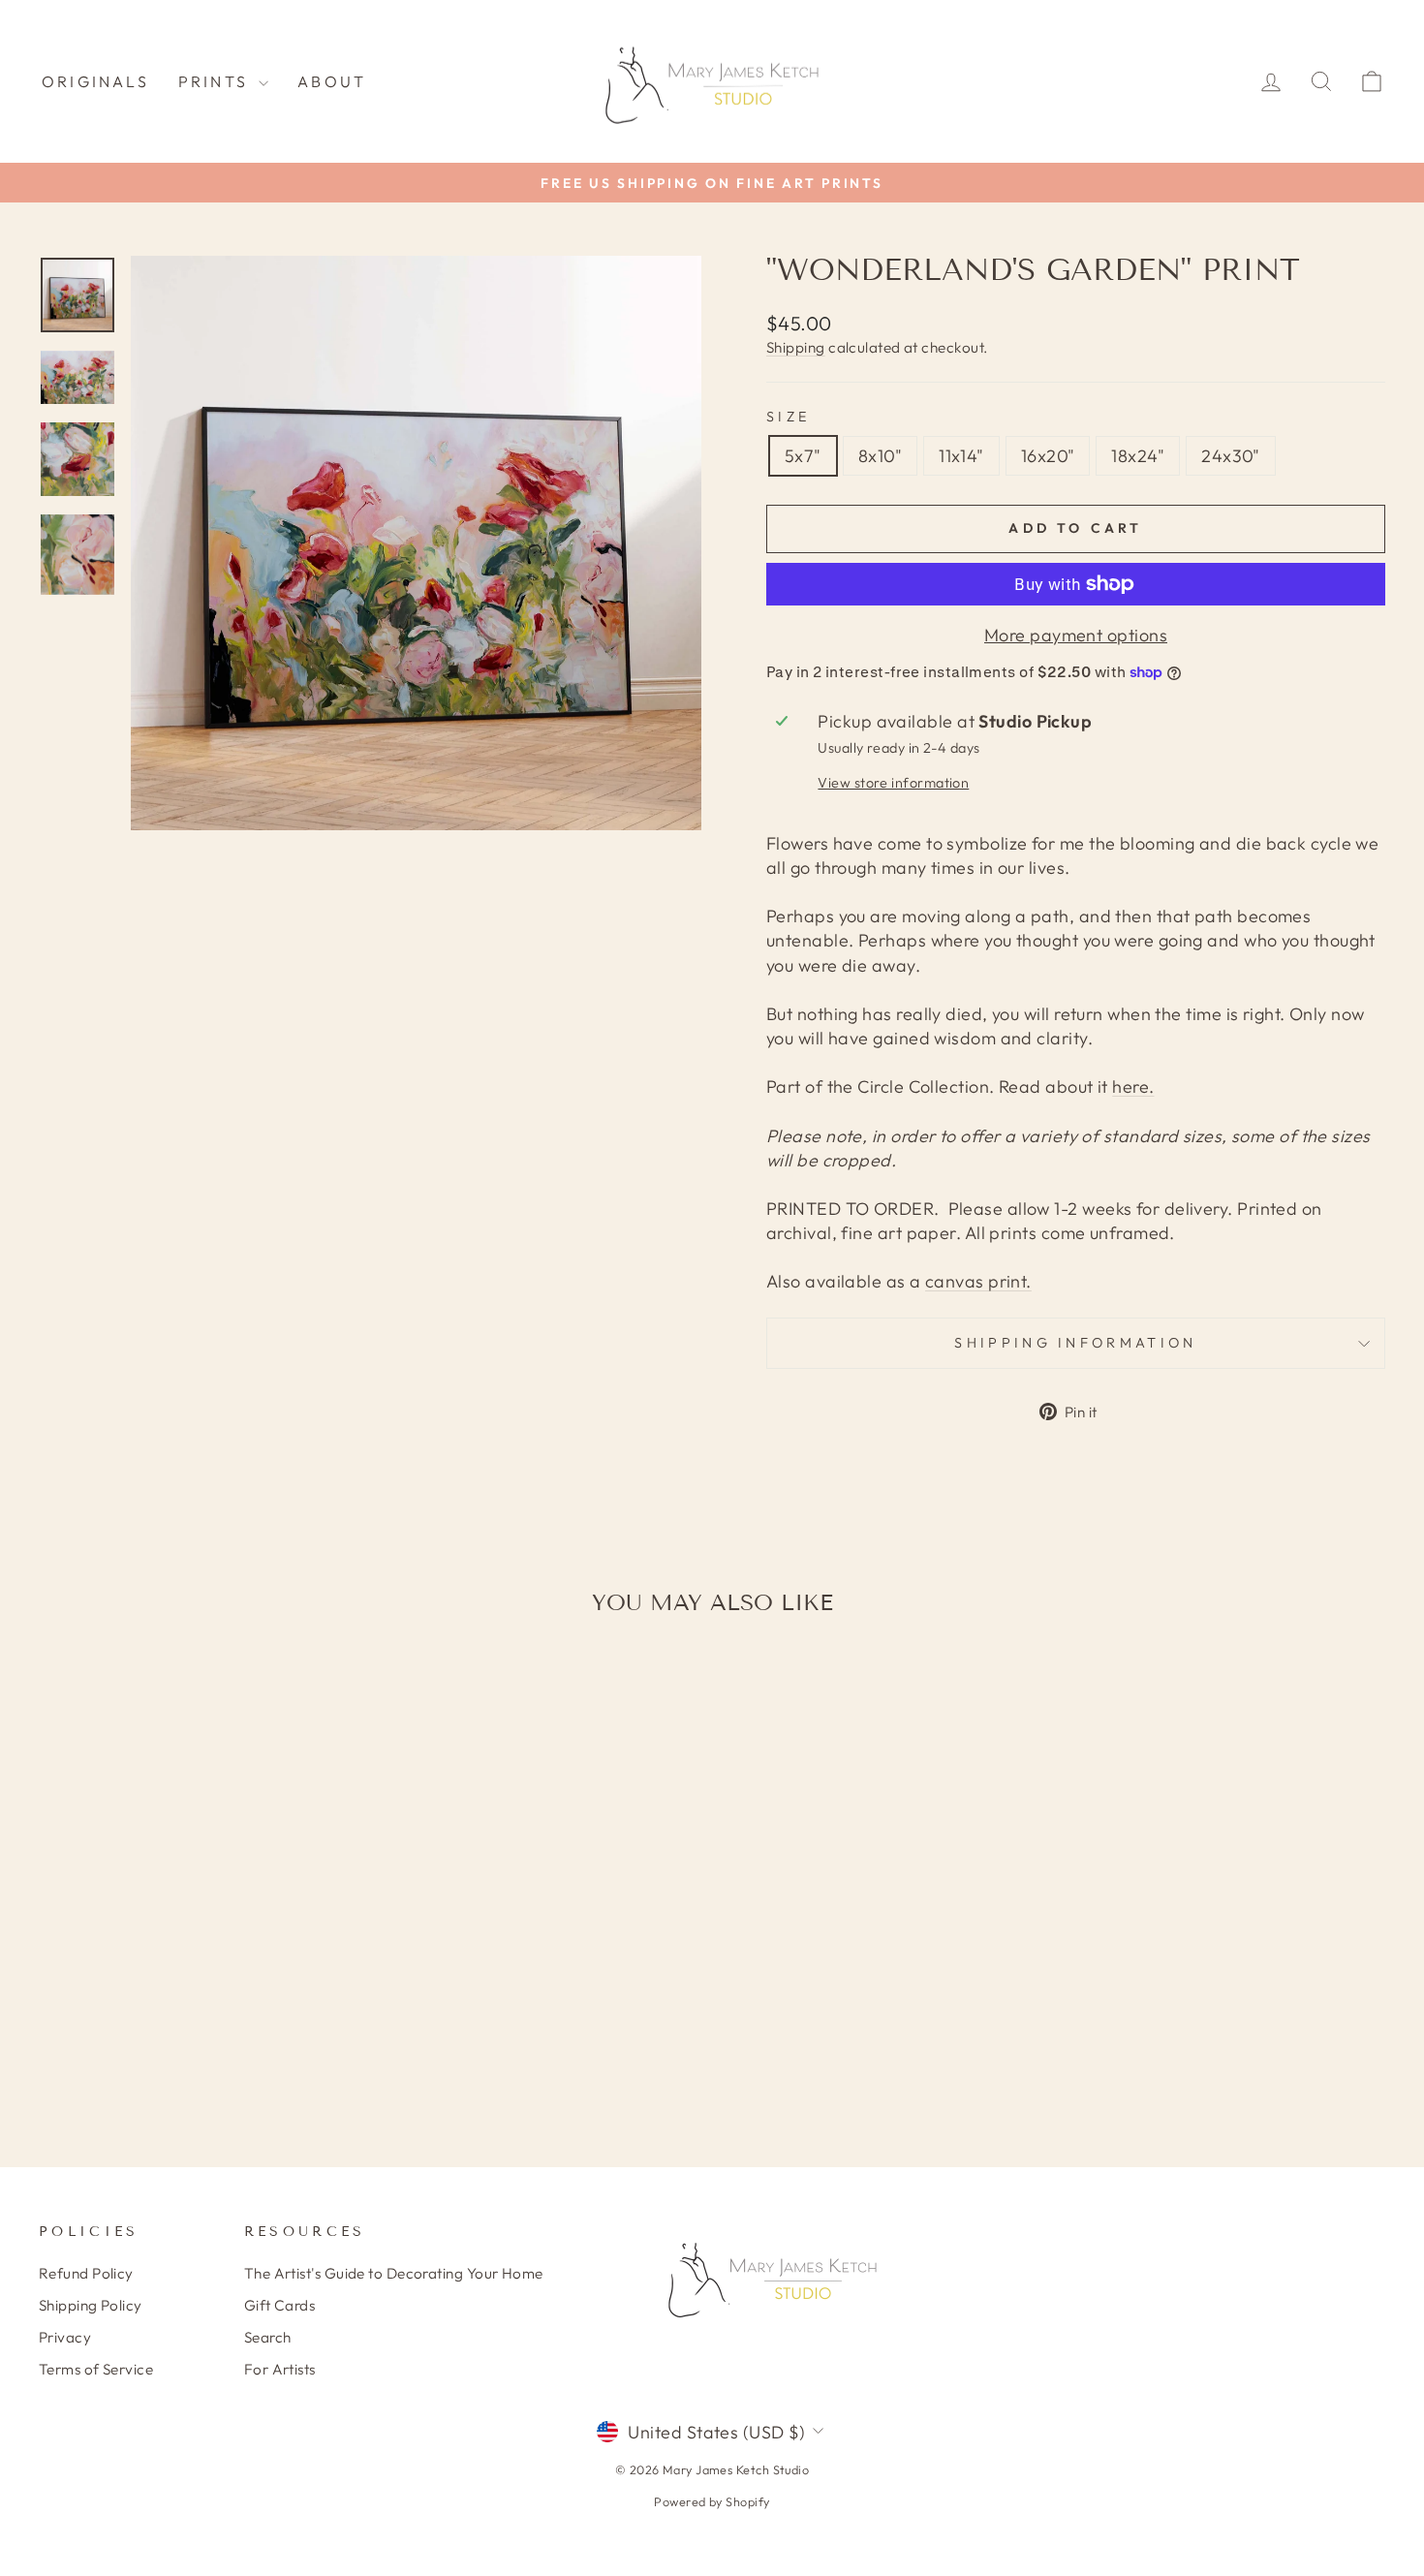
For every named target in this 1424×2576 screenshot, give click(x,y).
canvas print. (978, 1281)
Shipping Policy (91, 2305)
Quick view (199, 1962)
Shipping (796, 347)
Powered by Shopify (712, 2501)
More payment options (1076, 635)
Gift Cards (280, 2305)
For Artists (280, 2369)
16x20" (1048, 456)
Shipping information (1075, 1343)
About (332, 81)
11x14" (961, 456)
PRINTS (216, 81)
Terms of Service (96, 2369)
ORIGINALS (95, 81)
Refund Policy (86, 2273)
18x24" (1138, 456)
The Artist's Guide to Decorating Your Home (394, 2273)
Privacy (65, 2337)
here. (1133, 1086)
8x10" (880, 456)
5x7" (803, 456)
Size (788, 417)
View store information (893, 783)
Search (268, 2337)
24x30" (1231, 456)
